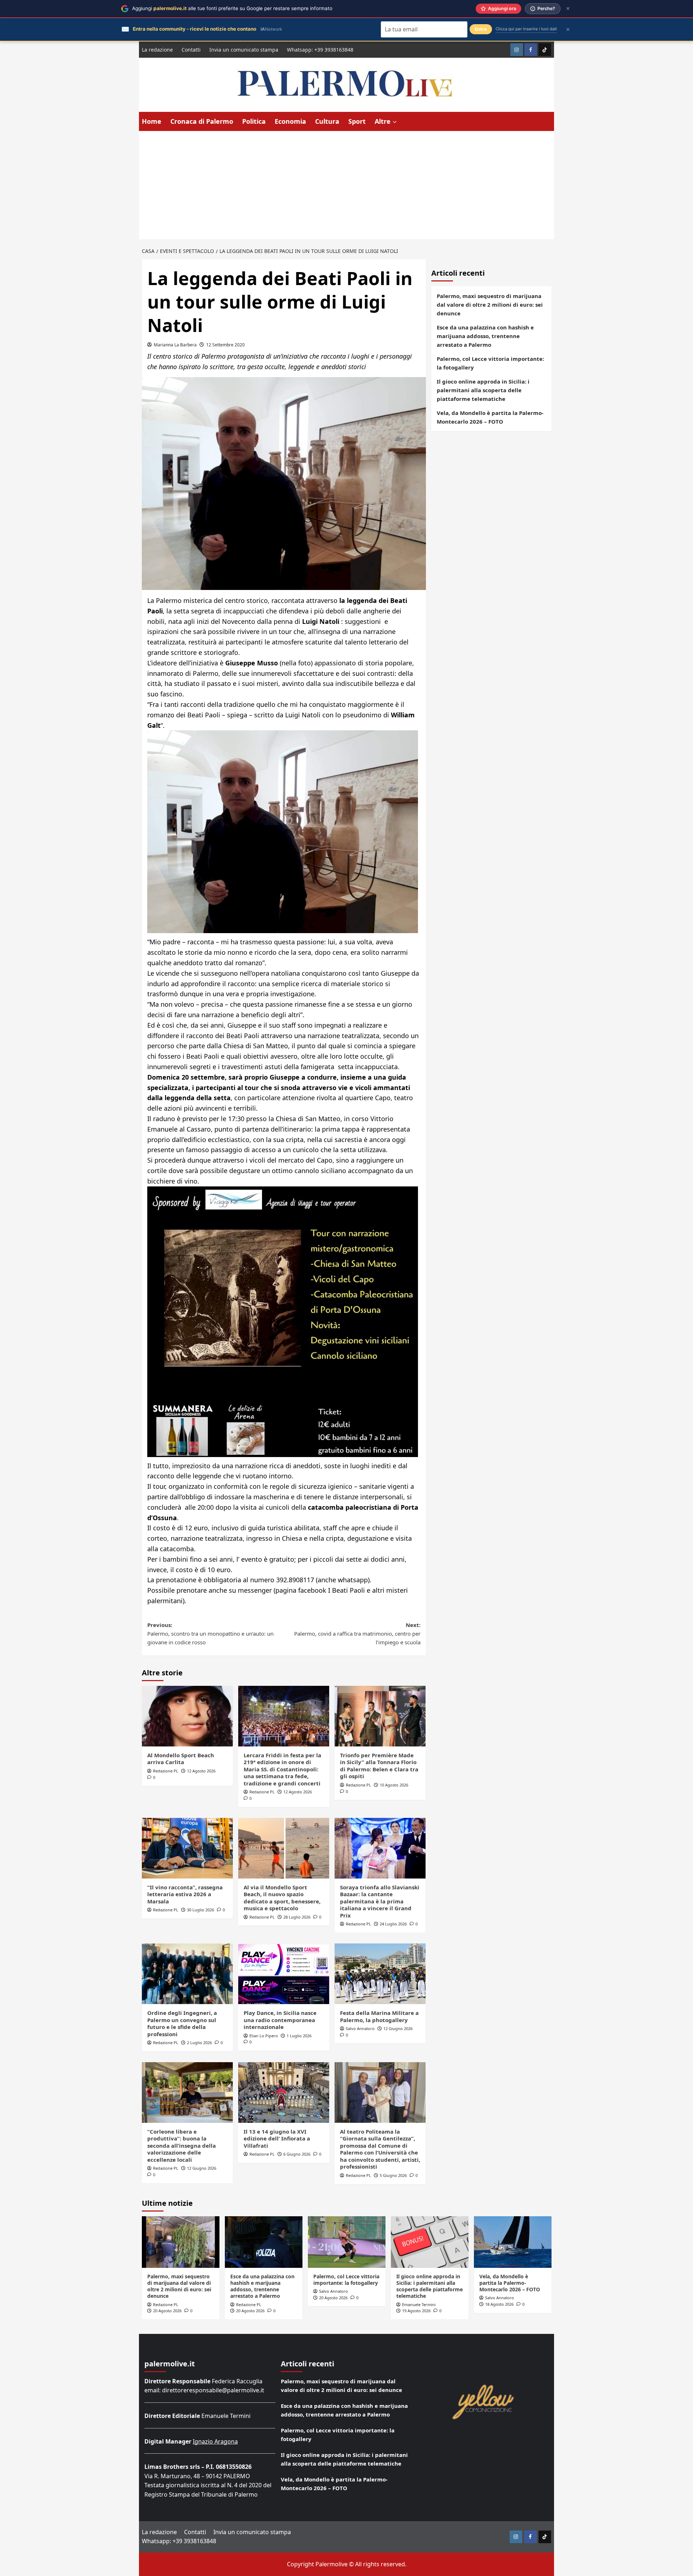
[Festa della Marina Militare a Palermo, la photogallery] (380, 1974)
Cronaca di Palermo (202, 121)
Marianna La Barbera (175, 345)
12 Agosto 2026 (201, 1771)
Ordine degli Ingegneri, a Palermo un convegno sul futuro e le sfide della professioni (182, 2023)
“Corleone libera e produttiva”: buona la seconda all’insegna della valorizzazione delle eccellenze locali (182, 2146)
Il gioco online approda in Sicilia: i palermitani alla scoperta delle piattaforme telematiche (483, 390)
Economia (290, 121)
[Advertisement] (346, 185)
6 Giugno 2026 (297, 2154)
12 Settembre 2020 (225, 345)
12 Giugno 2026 (398, 2028)
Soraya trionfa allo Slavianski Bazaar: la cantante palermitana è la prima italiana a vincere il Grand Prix (380, 1901)
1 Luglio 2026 (299, 2036)
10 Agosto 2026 (394, 1785)
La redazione (157, 50)
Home (152, 121)
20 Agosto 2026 (167, 2311)
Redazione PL (166, 1771)
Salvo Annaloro (360, 2028)
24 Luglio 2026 (393, 1924)
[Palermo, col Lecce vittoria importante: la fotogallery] (347, 2242)
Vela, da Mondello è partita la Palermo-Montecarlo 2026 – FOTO (490, 417)
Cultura (327, 121)
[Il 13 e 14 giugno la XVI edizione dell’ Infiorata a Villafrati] (284, 2092)
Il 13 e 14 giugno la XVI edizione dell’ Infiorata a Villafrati (277, 2138)
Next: (357, 1633)
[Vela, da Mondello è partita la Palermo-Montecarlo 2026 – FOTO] (513, 2242)
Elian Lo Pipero (264, 2036)
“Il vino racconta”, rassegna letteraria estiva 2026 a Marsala (185, 1894)
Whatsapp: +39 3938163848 (320, 50)
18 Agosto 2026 (499, 2304)
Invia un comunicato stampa (244, 50)
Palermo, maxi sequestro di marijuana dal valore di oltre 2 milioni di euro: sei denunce (490, 305)
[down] (395, 122)
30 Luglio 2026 (201, 1910)
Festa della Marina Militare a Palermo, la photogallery (379, 2016)
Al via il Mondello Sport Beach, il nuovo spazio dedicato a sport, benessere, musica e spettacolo (282, 1898)
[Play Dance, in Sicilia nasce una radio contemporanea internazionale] (284, 1974)
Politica (254, 121)
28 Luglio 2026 (297, 1917)
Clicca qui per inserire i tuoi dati (526, 29)
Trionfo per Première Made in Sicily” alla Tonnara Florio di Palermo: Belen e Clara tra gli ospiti (379, 1766)
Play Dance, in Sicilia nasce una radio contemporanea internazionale (280, 2020)
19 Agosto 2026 (416, 2311)
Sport (357, 121)
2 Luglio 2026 (199, 2043)
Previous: (210, 1633)
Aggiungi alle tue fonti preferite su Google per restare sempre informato (232, 8)
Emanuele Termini (419, 2304)
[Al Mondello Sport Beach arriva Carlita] (187, 1716)
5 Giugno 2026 (393, 2175)
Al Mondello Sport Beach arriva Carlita (181, 1759)
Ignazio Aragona (215, 2441)
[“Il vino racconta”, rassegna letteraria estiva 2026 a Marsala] (187, 1848)
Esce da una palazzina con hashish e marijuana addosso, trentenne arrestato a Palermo (485, 336)
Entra (481, 29)
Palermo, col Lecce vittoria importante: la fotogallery (490, 363)
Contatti (191, 50)
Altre (383, 121)
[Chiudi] (568, 8)
